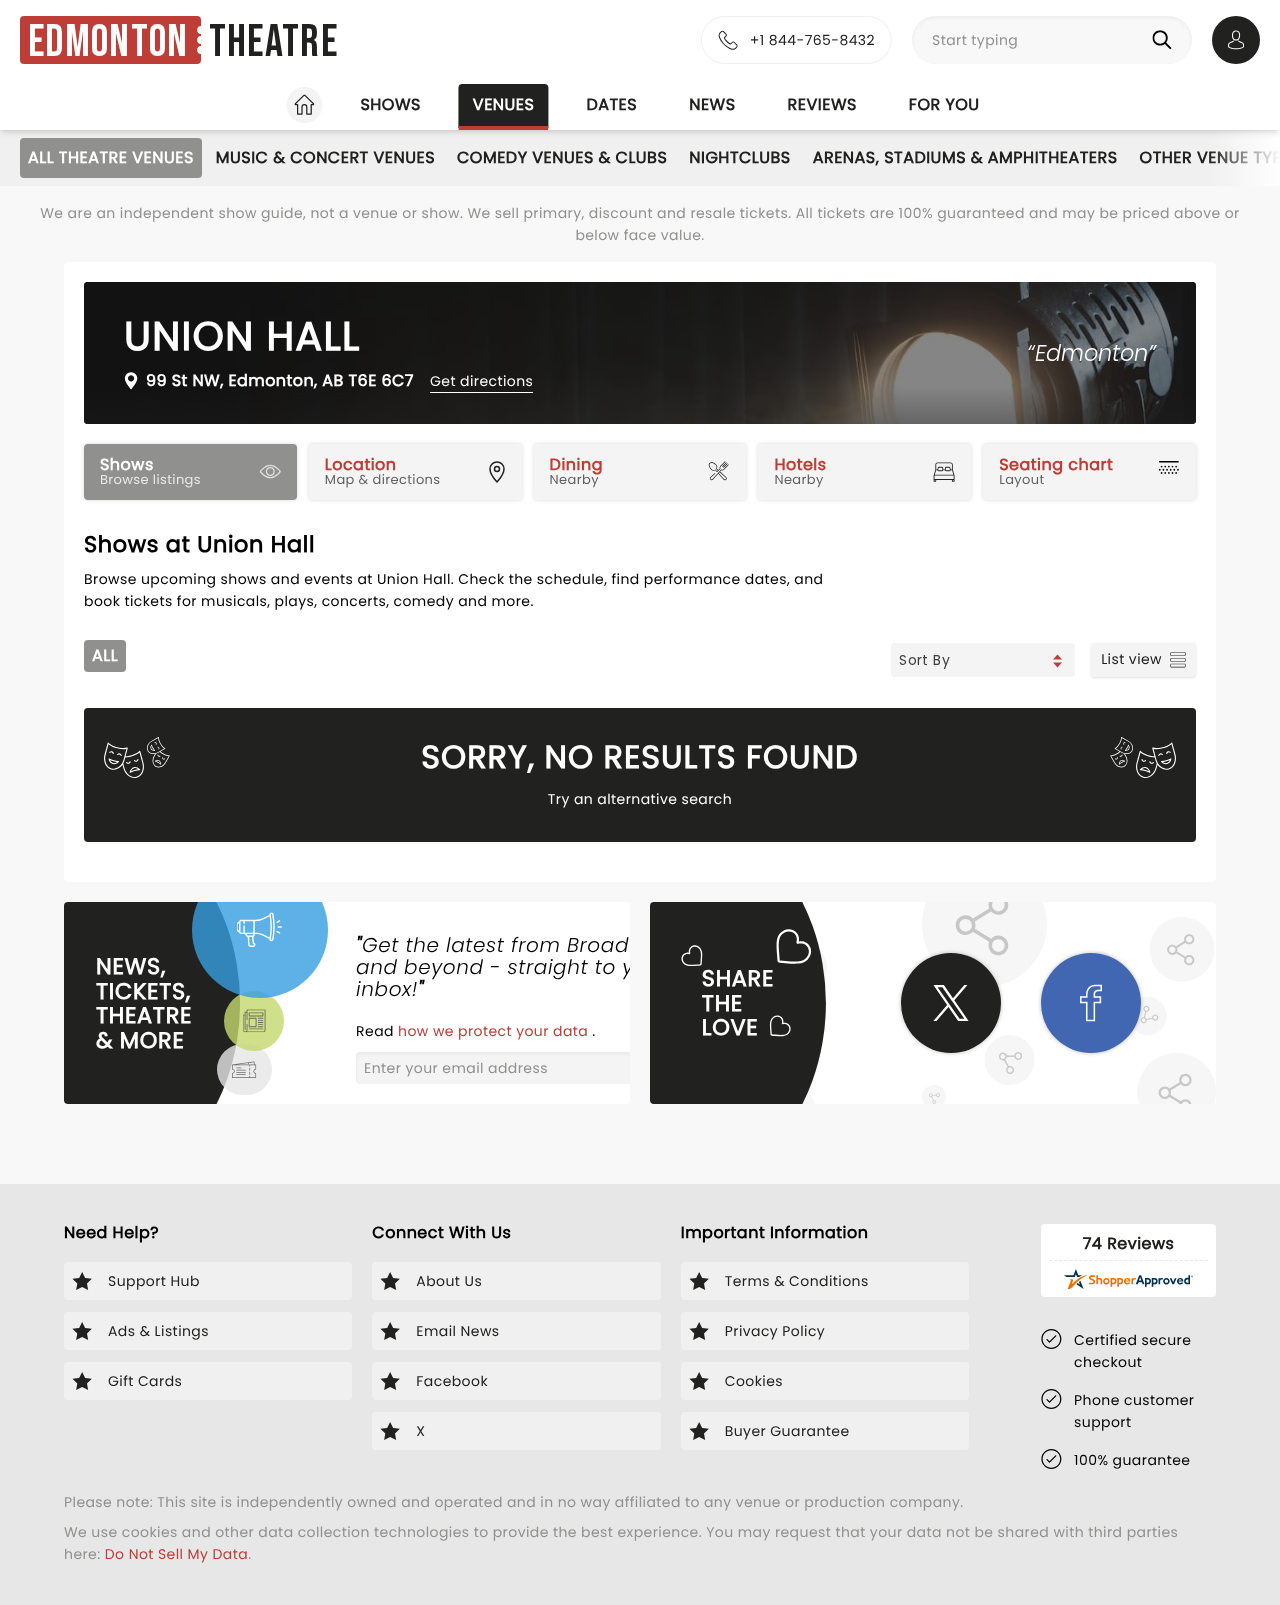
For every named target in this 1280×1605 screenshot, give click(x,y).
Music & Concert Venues (325, 157)
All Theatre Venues (111, 157)
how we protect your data (495, 1031)
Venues (504, 104)
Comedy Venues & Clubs (562, 157)
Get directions (481, 381)
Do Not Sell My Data (176, 1554)
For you (944, 104)
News (712, 104)
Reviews (822, 104)
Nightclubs (739, 157)
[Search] (1166, 40)
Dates (611, 104)
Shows (390, 104)
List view (1131, 659)
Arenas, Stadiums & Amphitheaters (965, 157)
